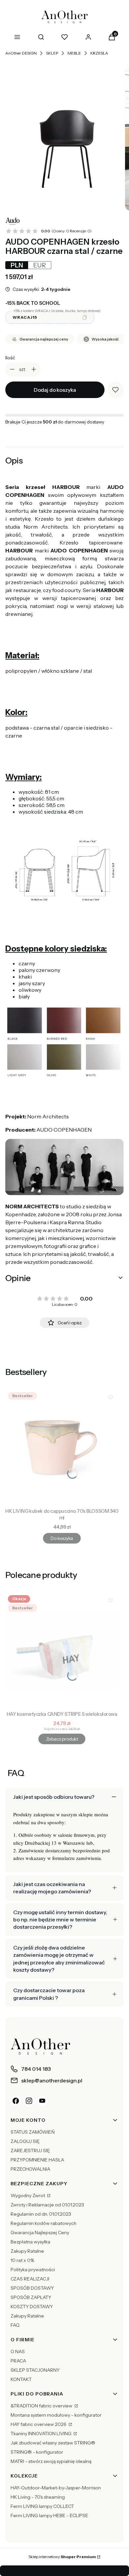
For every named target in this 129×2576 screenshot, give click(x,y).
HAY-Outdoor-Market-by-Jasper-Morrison (56, 2488)
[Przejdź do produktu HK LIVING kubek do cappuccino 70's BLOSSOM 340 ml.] (62, 1447)
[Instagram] (29, 2101)
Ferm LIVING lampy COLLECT (42, 2506)
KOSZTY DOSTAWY (32, 2307)
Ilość (10, 358)
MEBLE (74, 53)
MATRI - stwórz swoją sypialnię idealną (51, 2461)
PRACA (18, 2361)
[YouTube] (42, 2101)
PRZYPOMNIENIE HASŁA (37, 2160)
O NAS (18, 2352)
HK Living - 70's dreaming (38, 2497)
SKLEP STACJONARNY (35, 2370)
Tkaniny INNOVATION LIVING (42, 2434)
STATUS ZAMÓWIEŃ (33, 2132)
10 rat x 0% (22, 2260)
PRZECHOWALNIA (30, 2169)
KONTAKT (21, 2379)
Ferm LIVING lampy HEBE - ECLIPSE (49, 2516)
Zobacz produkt (62, 1739)
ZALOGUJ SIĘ (25, 2141)
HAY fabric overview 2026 (39, 2424)
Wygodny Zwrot (28, 2195)
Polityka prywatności (33, 2270)
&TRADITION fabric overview (42, 2406)
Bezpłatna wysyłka (30, 2242)
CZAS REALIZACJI (30, 2279)
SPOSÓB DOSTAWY (32, 2288)
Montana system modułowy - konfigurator (56, 2415)
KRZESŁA (99, 53)
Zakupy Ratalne (27, 2251)
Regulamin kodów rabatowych (43, 2223)
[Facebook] (16, 2101)
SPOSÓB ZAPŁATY (31, 2297)
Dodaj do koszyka (55, 390)
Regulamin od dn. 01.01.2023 (41, 2214)
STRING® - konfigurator (37, 2452)
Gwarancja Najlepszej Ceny (40, 2233)
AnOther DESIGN (21, 53)
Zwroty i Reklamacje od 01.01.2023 (47, 2205)
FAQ (15, 2325)
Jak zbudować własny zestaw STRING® (53, 2443)
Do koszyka (62, 1538)
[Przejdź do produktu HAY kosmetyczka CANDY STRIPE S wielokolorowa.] (62, 1650)
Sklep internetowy (62, 2557)
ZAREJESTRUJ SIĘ (30, 2151)
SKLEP (52, 53)
